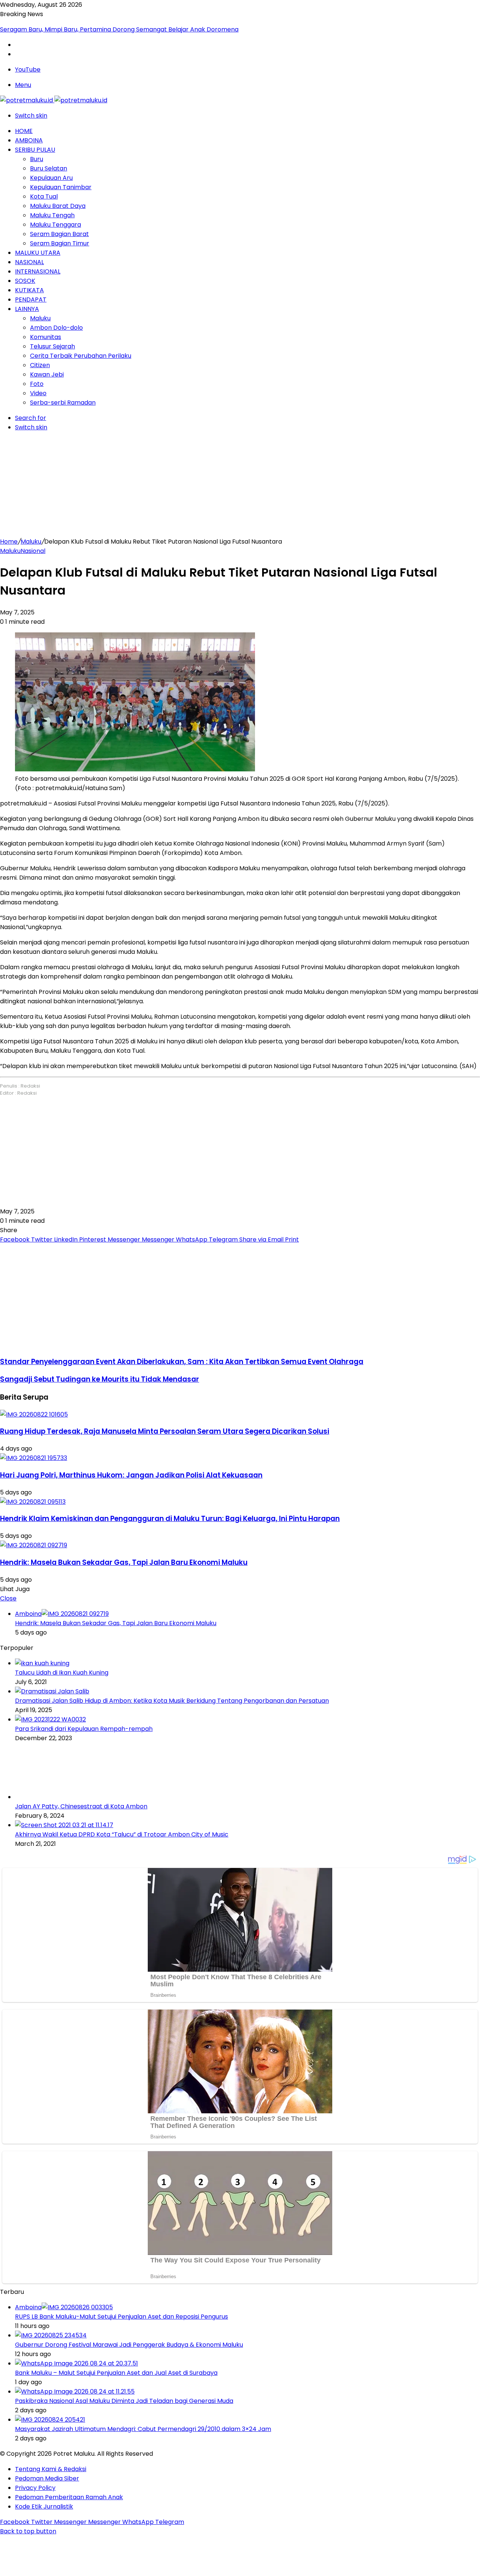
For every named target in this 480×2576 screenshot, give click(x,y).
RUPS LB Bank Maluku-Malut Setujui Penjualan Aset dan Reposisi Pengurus (121, 2317)
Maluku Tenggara (55, 225)
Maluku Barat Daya (58, 206)
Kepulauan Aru (51, 178)
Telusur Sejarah (52, 346)
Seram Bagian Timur (60, 243)
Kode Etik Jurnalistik (44, 2507)
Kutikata (29, 290)
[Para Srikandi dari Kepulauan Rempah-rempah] (50, 1719)
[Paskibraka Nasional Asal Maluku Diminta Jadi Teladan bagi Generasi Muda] (75, 2391)
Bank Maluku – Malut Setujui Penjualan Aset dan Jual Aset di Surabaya (116, 2373)
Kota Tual (44, 196)
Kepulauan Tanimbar (61, 187)
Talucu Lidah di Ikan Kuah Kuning (62, 1673)
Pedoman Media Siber (47, 2478)
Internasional (38, 271)
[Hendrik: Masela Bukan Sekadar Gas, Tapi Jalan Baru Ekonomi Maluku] (34, 1545)
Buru (37, 159)
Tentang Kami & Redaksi (51, 2469)
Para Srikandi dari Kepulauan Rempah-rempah (84, 1729)
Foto (37, 384)
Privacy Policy (35, 2488)
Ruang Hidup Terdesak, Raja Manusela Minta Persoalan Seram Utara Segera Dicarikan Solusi (165, 1431)
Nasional (29, 262)
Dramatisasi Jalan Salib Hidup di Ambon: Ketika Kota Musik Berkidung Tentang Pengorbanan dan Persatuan (172, 1701)
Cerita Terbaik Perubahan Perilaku (81, 356)
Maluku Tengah (52, 215)
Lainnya (27, 309)
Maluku (40, 318)
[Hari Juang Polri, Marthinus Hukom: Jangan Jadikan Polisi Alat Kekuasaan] (34, 1458)
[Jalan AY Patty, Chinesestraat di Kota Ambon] (56, 1797)
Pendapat (31, 300)
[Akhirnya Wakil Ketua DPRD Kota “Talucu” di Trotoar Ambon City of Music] (64, 1825)
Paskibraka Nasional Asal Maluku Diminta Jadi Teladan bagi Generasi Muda (124, 2401)
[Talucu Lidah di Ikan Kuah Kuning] (42, 1663)
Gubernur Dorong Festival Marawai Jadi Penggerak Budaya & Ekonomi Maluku (129, 2345)
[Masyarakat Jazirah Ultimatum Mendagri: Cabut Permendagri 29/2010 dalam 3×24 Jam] (50, 2420)
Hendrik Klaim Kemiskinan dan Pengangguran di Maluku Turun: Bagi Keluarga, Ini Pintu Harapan (170, 1519)
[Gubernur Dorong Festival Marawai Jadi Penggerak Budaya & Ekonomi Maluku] (51, 2335)
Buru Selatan (49, 168)
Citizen (40, 365)
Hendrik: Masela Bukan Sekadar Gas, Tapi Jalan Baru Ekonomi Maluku (124, 1562)
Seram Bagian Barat (59, 234)
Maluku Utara (38, 253)
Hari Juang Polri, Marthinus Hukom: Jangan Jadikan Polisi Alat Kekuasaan (131, 1475)
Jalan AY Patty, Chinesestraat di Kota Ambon (81, 1806)
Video (38, 393)
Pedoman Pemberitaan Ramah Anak (69, 2497)
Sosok (25, 281)
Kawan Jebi (47, 374)
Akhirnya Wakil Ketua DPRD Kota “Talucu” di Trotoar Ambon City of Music (122, 1834)
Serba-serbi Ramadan (63, 403)
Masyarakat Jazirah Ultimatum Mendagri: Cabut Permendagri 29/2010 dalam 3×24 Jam (143, 2429)
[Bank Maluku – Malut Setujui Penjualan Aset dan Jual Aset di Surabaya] (76, 2363)
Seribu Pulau (35, 150)
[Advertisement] (240, 484)
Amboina (29, 140)
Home (24, 131)
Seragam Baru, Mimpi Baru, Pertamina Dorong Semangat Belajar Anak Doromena (119, 29)
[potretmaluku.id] (54, 100)
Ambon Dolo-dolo (56, 328)
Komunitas (46, 337)
